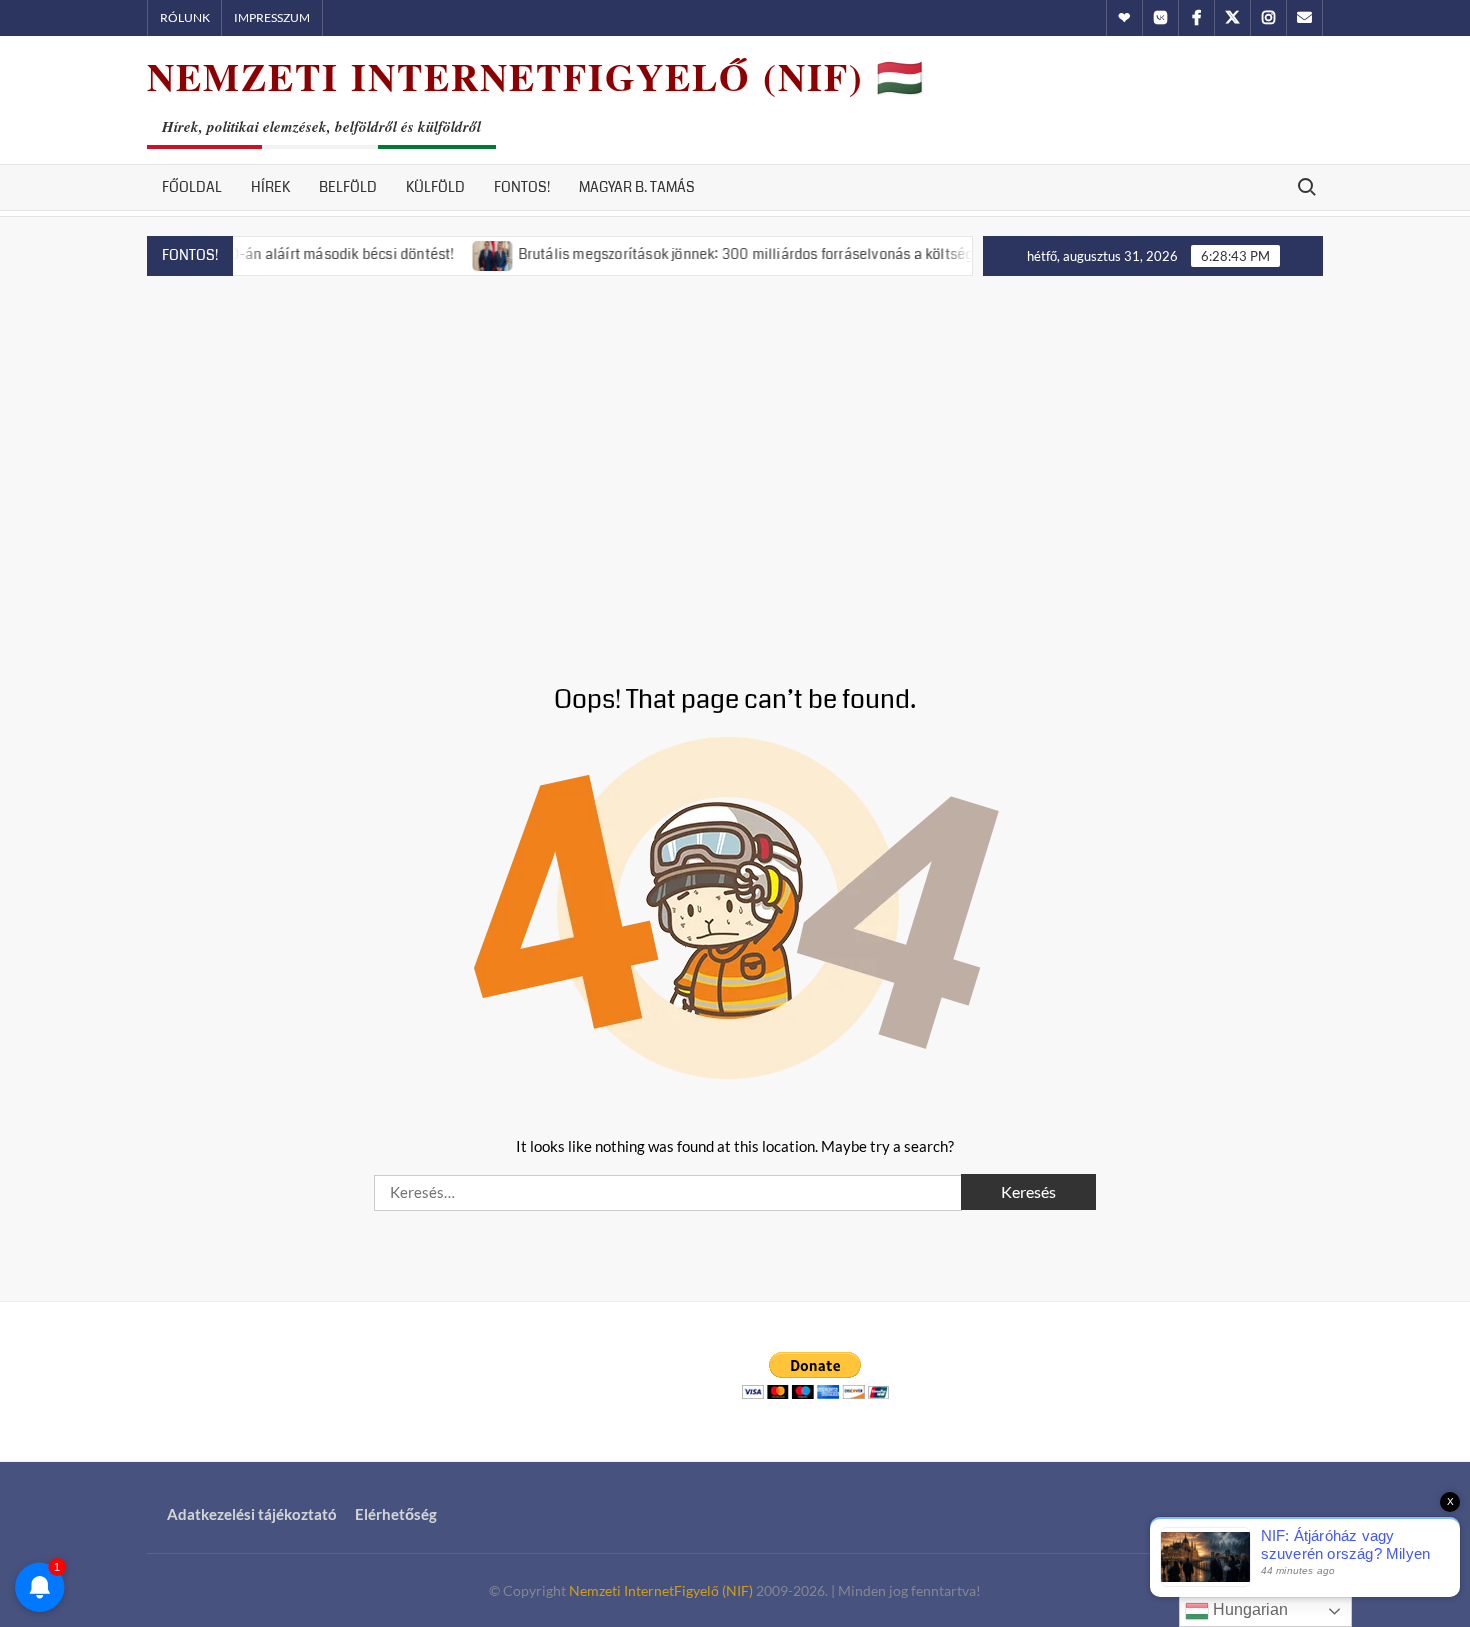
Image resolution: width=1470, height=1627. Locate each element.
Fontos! (522, 187)
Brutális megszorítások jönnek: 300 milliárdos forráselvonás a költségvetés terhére (755, 254)
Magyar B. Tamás (637, 187)
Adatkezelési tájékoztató (252, 1514)
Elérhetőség (396, 1514)
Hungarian (1248, 1609)
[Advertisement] (735, 456)
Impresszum (272, 17)
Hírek (270, 187)
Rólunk (185, 17)
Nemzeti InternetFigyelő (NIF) (661, 1590)
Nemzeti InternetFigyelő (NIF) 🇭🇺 (536, 76)
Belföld (348, 187)
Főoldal (192, 187)
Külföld (435, 187)
